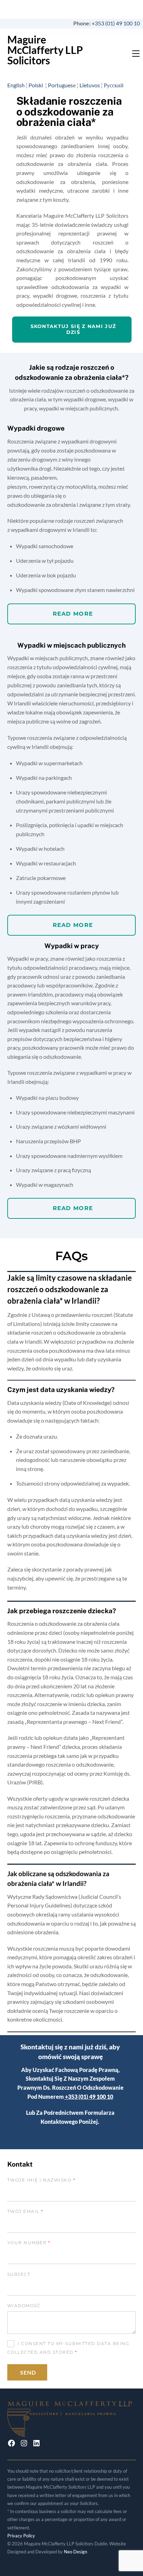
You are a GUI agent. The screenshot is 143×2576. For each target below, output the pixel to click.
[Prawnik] (72, 2433)
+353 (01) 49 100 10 (117, 23)
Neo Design (75, 2552)
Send (28, 2372)
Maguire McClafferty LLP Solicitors (45, 50)
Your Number (29, 2243)
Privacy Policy (21, 2536)
